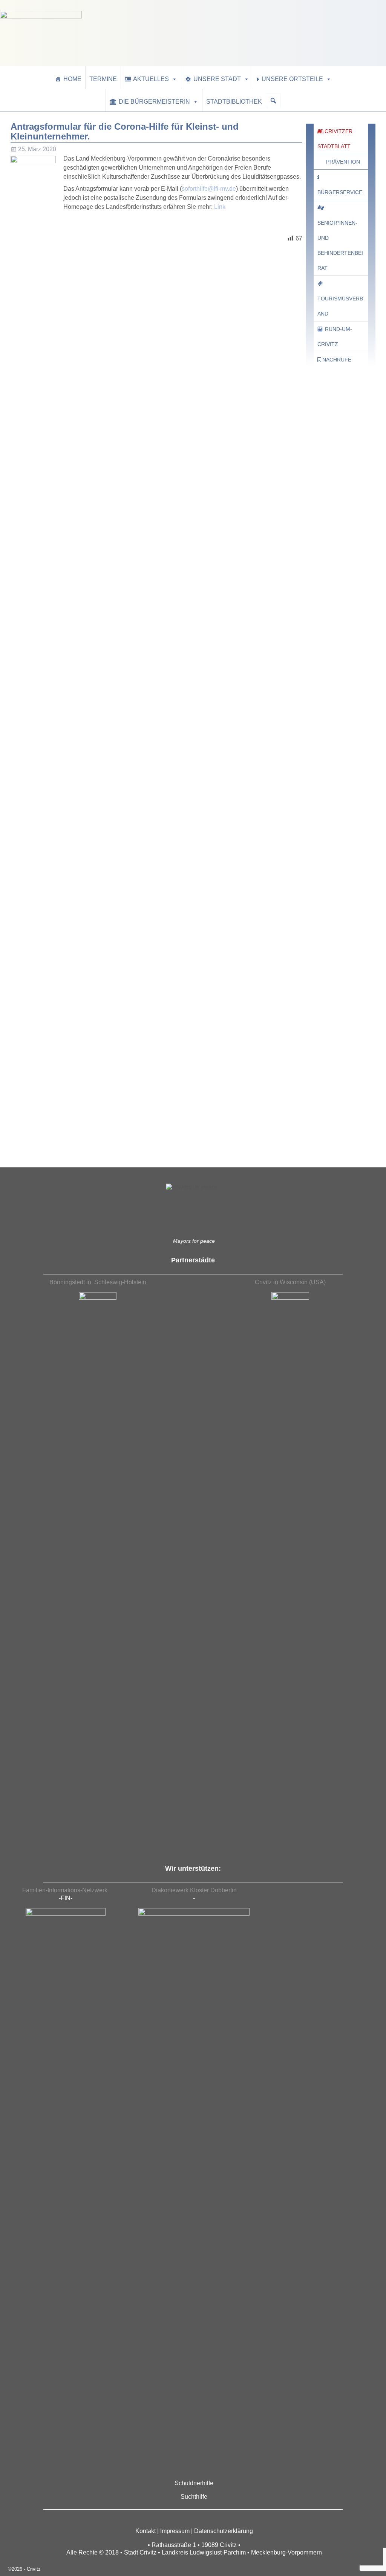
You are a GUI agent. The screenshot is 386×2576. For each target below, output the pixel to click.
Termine (103, 79)
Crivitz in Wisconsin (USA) (290, 1282)
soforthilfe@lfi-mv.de (209, 189)
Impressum (175, 2531)
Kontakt (146, 2531)
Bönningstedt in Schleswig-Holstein (98, 1282)
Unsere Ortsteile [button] (292, 79)
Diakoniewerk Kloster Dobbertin (194, 1890)
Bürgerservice (340, 192)
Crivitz (34, 2569)
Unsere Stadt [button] (217, 79)
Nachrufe (337, 360)
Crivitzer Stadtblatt (335, 139)
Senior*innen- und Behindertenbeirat (340, 245)
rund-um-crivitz (335, 337)
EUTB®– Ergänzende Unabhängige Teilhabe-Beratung (341, 1130)
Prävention (343, 162)
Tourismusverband (340, 306)
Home (72, 79)
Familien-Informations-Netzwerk (66, 1890)
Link (220, 207)
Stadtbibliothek (234, 102)
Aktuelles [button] (151, 79)
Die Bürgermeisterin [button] (154, 102)
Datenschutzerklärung (224, 2531)
